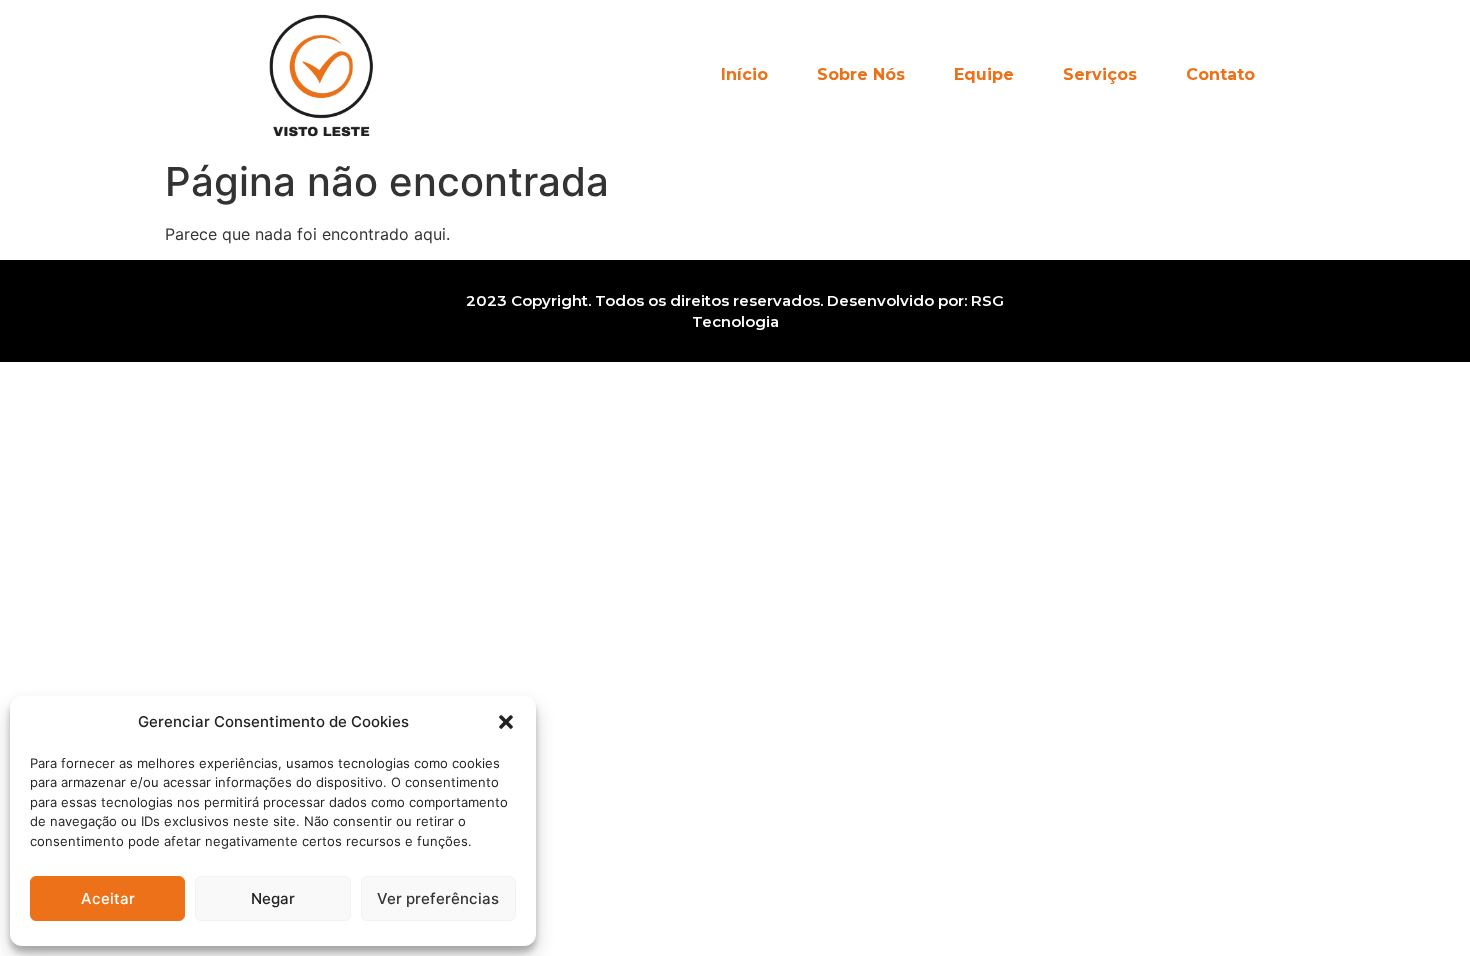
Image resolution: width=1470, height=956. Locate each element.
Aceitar (108, 898)
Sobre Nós (861, 74)
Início (744, 74)
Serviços (1100, 74)
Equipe (984, 74)
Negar (273, 898)
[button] (506, 722)
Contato (1220, 74)
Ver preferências (438, 898)
